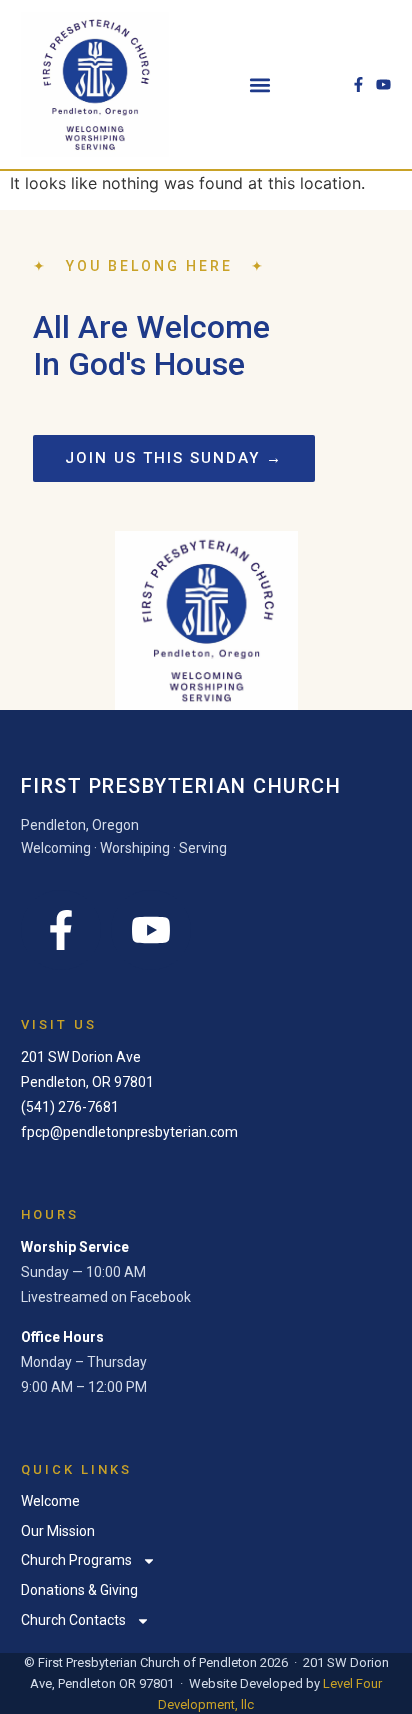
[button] (260, 84)
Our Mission (58, 1531)
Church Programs (76, 1560)
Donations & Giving (79, 1590)
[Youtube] (383, 84)
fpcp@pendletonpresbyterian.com (129, 1132)
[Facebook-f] (358, 84)
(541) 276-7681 (70, 1107)
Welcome (50, 1501)
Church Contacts (73, 1620)
